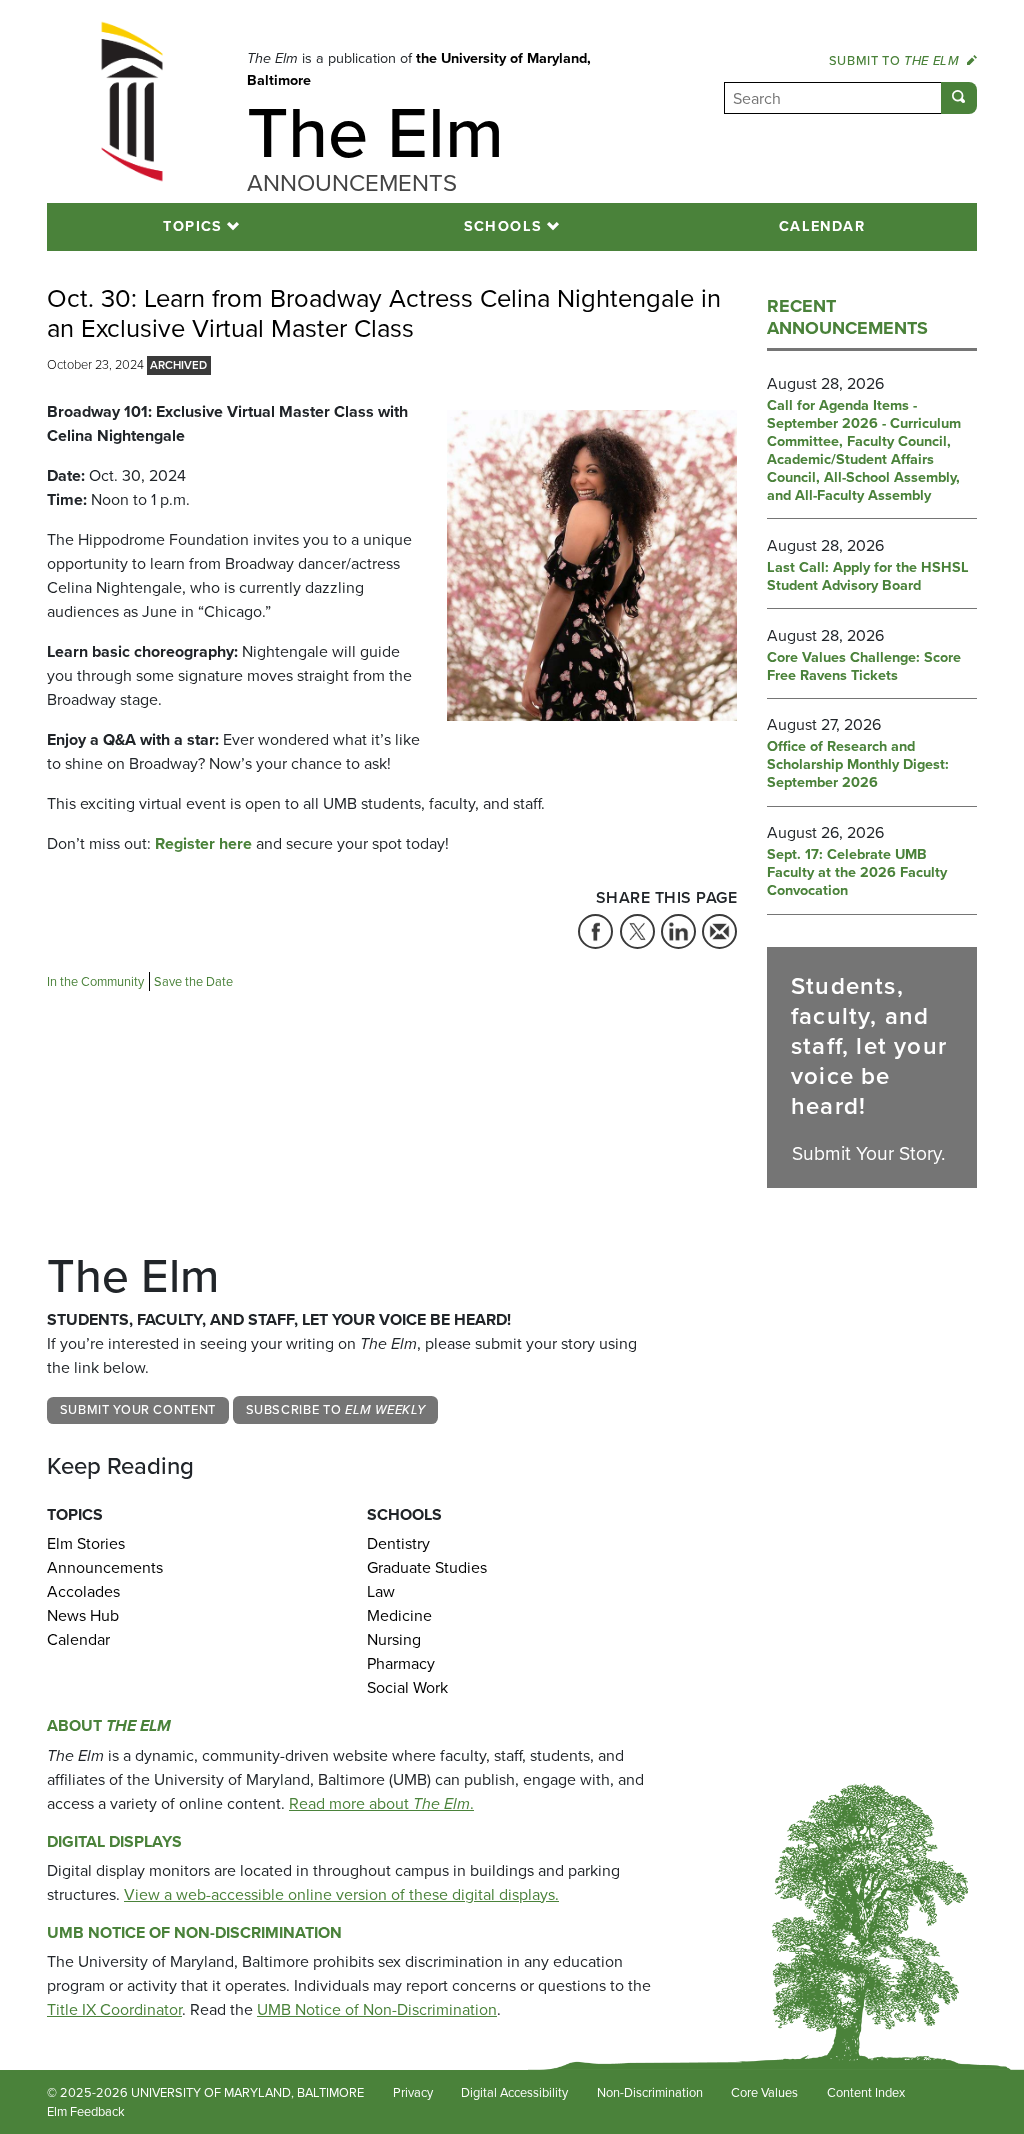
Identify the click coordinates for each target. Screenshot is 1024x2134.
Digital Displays (114, 1841)
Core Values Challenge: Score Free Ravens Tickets (864, 667)
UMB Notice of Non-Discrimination (194, 1932)
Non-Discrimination (650, 2092)
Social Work (407, 1687)
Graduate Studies (427, 1567)
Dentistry (398, 1543)
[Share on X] (637, 931)
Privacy (413, 2092)
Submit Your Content (138, 1409)
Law (381, 1591)
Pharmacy (401, 1663)
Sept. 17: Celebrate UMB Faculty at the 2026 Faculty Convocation (857, 873)
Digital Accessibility (514, 2092)
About (109, 1725)
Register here (203, 843)
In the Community (95, 981)
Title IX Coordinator (114, 2009)
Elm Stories (86, 1543)
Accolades (83, 1591)
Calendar (822, 226)
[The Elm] (132, 101)
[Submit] (959, 98)
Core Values (764, 2092)
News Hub (83, 1615)
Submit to (894, 60)
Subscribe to (336, 1409)
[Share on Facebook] (595, 931)
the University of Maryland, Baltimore (419, 69)
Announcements (105, 1567)
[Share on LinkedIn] (678, 931)
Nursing (394, 1639)
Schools (503, 226)
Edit (166, 2112)
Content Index (866, 2092)
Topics (193, 226)
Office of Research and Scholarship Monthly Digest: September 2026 (858, 765)
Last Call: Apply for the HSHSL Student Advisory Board (868, 577)
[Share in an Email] (719, 931)
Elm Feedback (86, 2111)
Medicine (399, 1615)
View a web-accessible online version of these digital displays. (341, 1894)
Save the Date (193, 981)
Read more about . (381, 1803)
